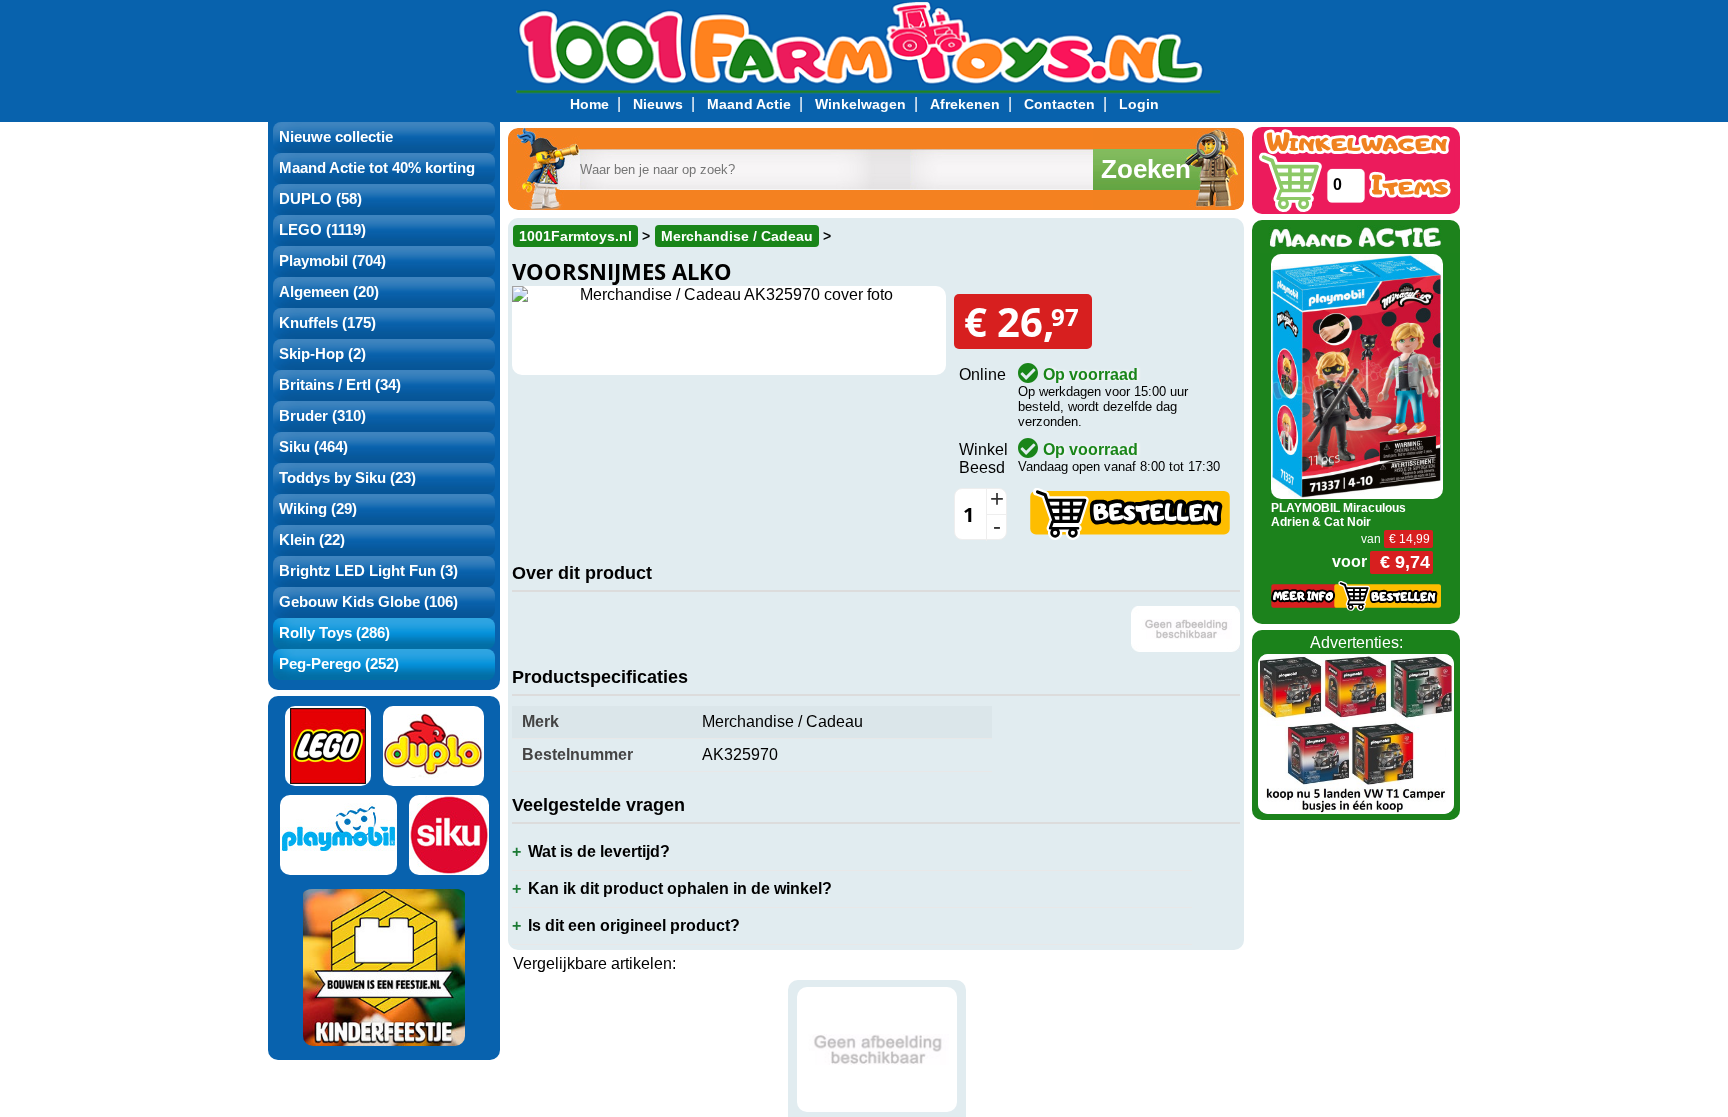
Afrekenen (965, 104)
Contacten (1059, 104)
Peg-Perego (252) (339, 664)
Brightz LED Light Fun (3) (368, 571)
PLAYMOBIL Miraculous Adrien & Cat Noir (1338, 515)
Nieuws (658, 104)
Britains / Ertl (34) (340, 385)
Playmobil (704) (332, 261)
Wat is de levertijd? (599, 851)
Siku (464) (313, 447)
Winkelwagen (860, 104)
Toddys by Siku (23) (347, 478)
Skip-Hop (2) (322, 354)
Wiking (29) (318, 509)
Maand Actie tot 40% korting (377, 168)
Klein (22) (312, 540)
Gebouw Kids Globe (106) (368, 602)
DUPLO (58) (320, 199)
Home (589, 104)
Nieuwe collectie (336, 137)
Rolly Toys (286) (334, 633)
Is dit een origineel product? (634, 925)
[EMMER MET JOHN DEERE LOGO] (877, 1049)
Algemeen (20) (329, 292)
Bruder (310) (322, 416)
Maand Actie (749, 104)
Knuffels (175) (327, 323)
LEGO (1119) (322, 230)
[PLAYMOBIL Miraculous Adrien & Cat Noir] (1357, 375)
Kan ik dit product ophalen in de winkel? (680, 888)
